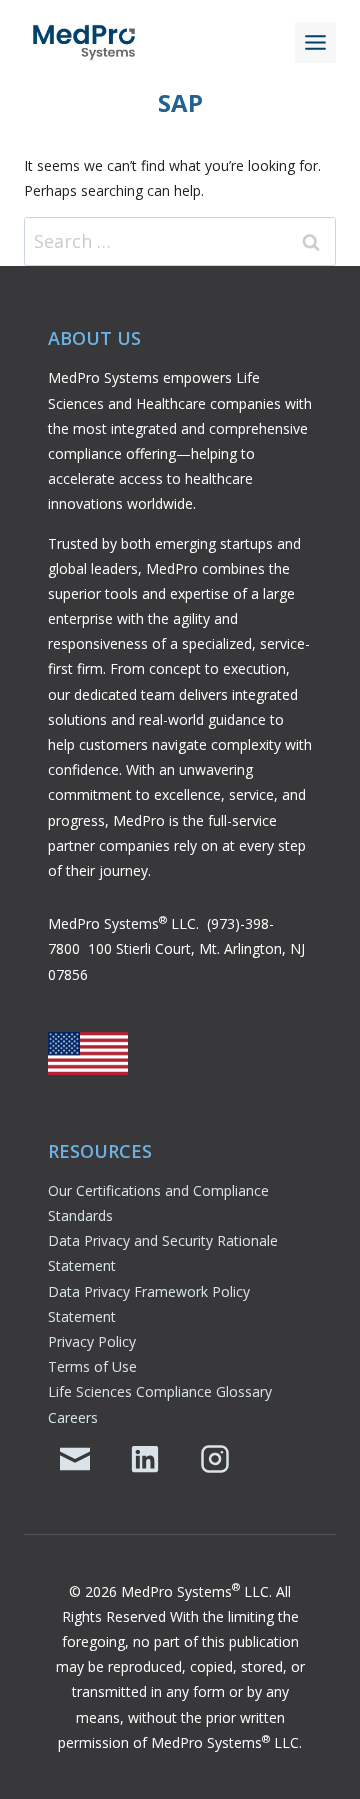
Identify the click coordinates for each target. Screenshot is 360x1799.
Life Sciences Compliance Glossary (160, 1391)
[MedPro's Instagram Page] (215, 1459)
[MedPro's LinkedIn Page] (145, 1459)
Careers (73, 1417)
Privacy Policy (92, 1341)
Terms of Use (92, 1366)
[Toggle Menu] (315, 42)
